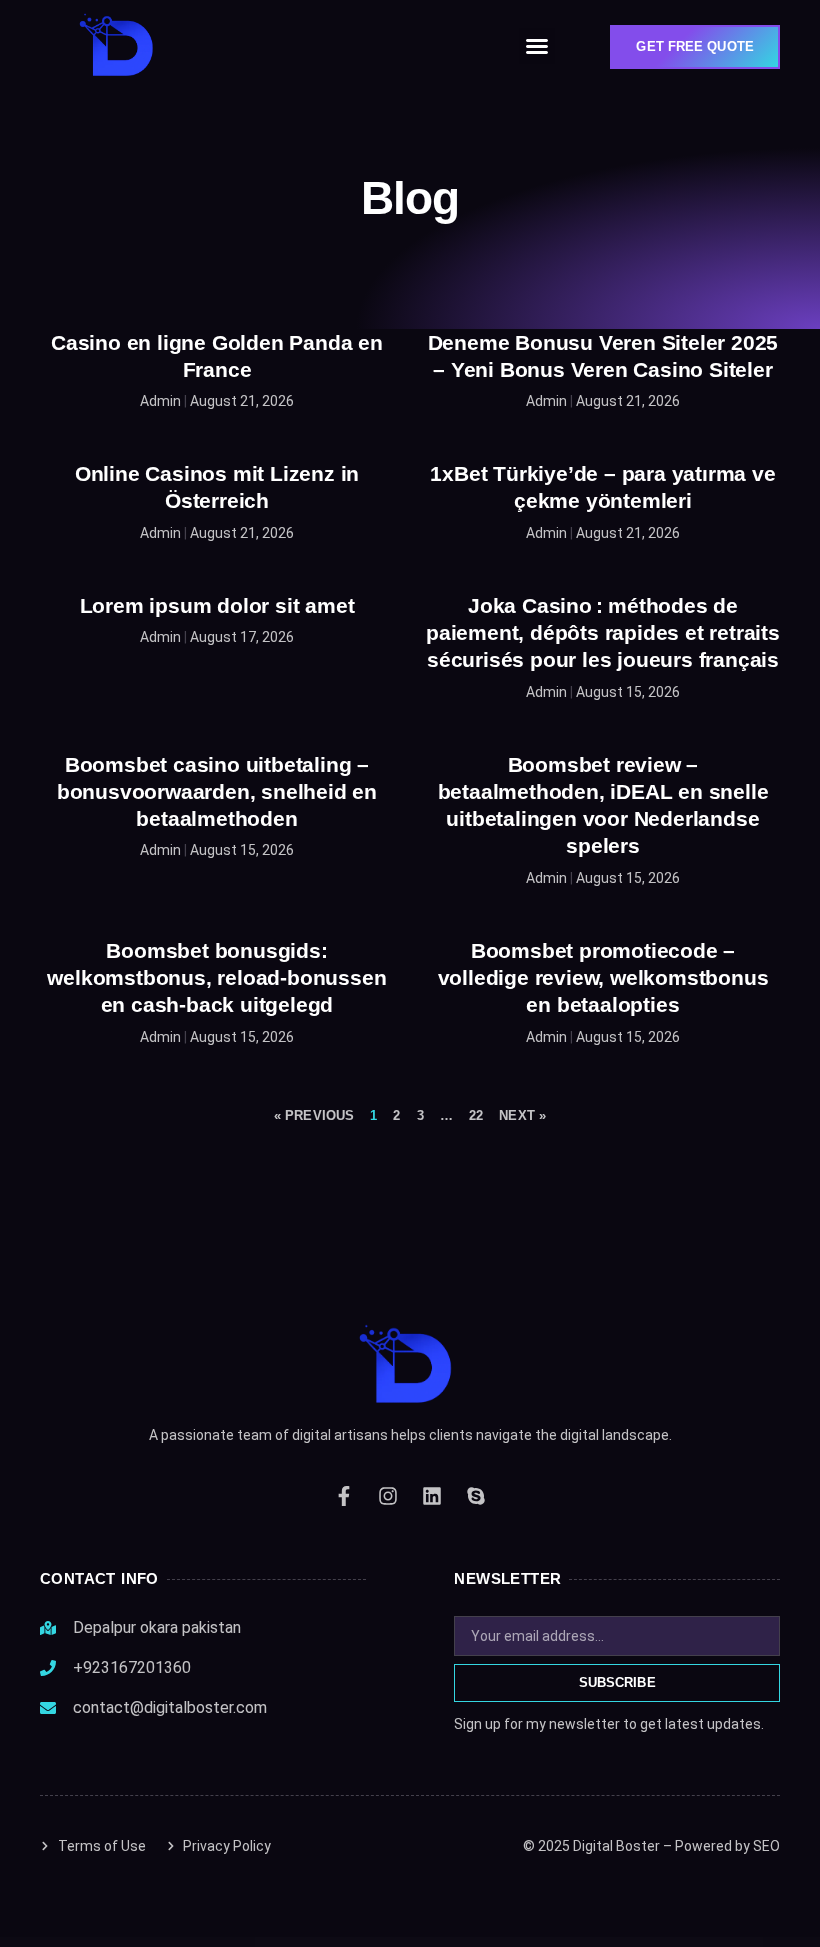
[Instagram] (388, 1496)
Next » (522, 1115)
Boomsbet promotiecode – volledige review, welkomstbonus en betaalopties (603, 978)
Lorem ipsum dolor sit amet (217, 605)
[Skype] (476, 1496)
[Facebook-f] (344, 1496)
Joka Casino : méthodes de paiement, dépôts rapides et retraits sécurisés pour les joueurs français (603, 633)
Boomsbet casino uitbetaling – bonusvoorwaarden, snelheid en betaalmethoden (217, 792)
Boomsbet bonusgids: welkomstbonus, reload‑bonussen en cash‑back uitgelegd (216, 978)
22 (476, 1115)
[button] (537, 46)
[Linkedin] (432, 1496)
